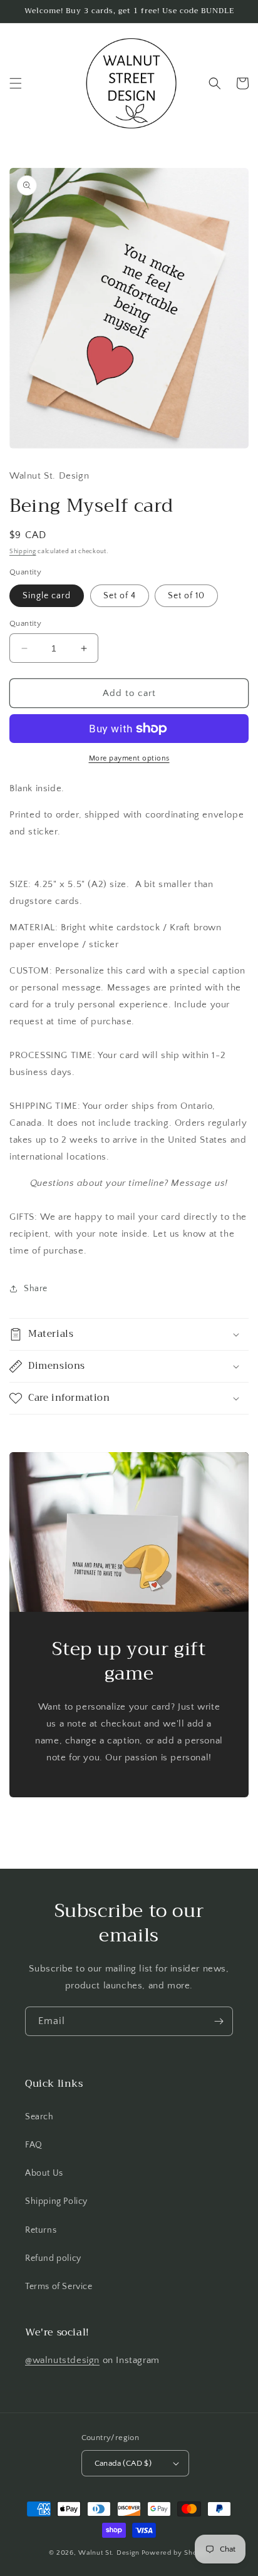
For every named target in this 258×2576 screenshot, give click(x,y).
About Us (44, 2173)
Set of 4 (120, 596)
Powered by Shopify (176, 2553)
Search (39, 2117)
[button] (16, 83)
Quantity (25, 623)
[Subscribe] (219, 2021)
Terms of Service (59, 2287)
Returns (41, 2230)
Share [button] (36, 1289)
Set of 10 (186, 596)
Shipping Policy (56, 2201)
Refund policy (53, 2258)
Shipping (23, 552)
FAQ (34, 2145)
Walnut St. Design (109, 2553)
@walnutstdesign (62, 2360)
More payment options (129, 758)
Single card (47, 596)
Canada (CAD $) (123, 2463)
